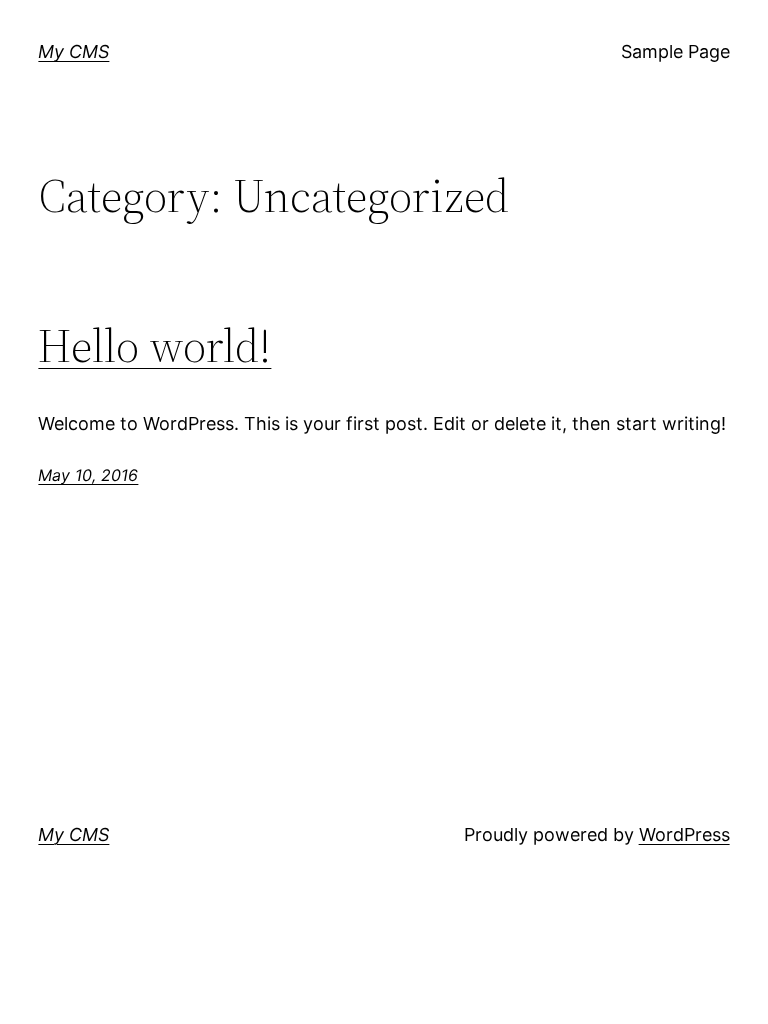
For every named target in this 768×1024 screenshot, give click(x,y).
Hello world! (154, 345)
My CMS (73, 51)
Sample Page (675, 51)
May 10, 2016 (88, 475)
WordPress (684, 834)
